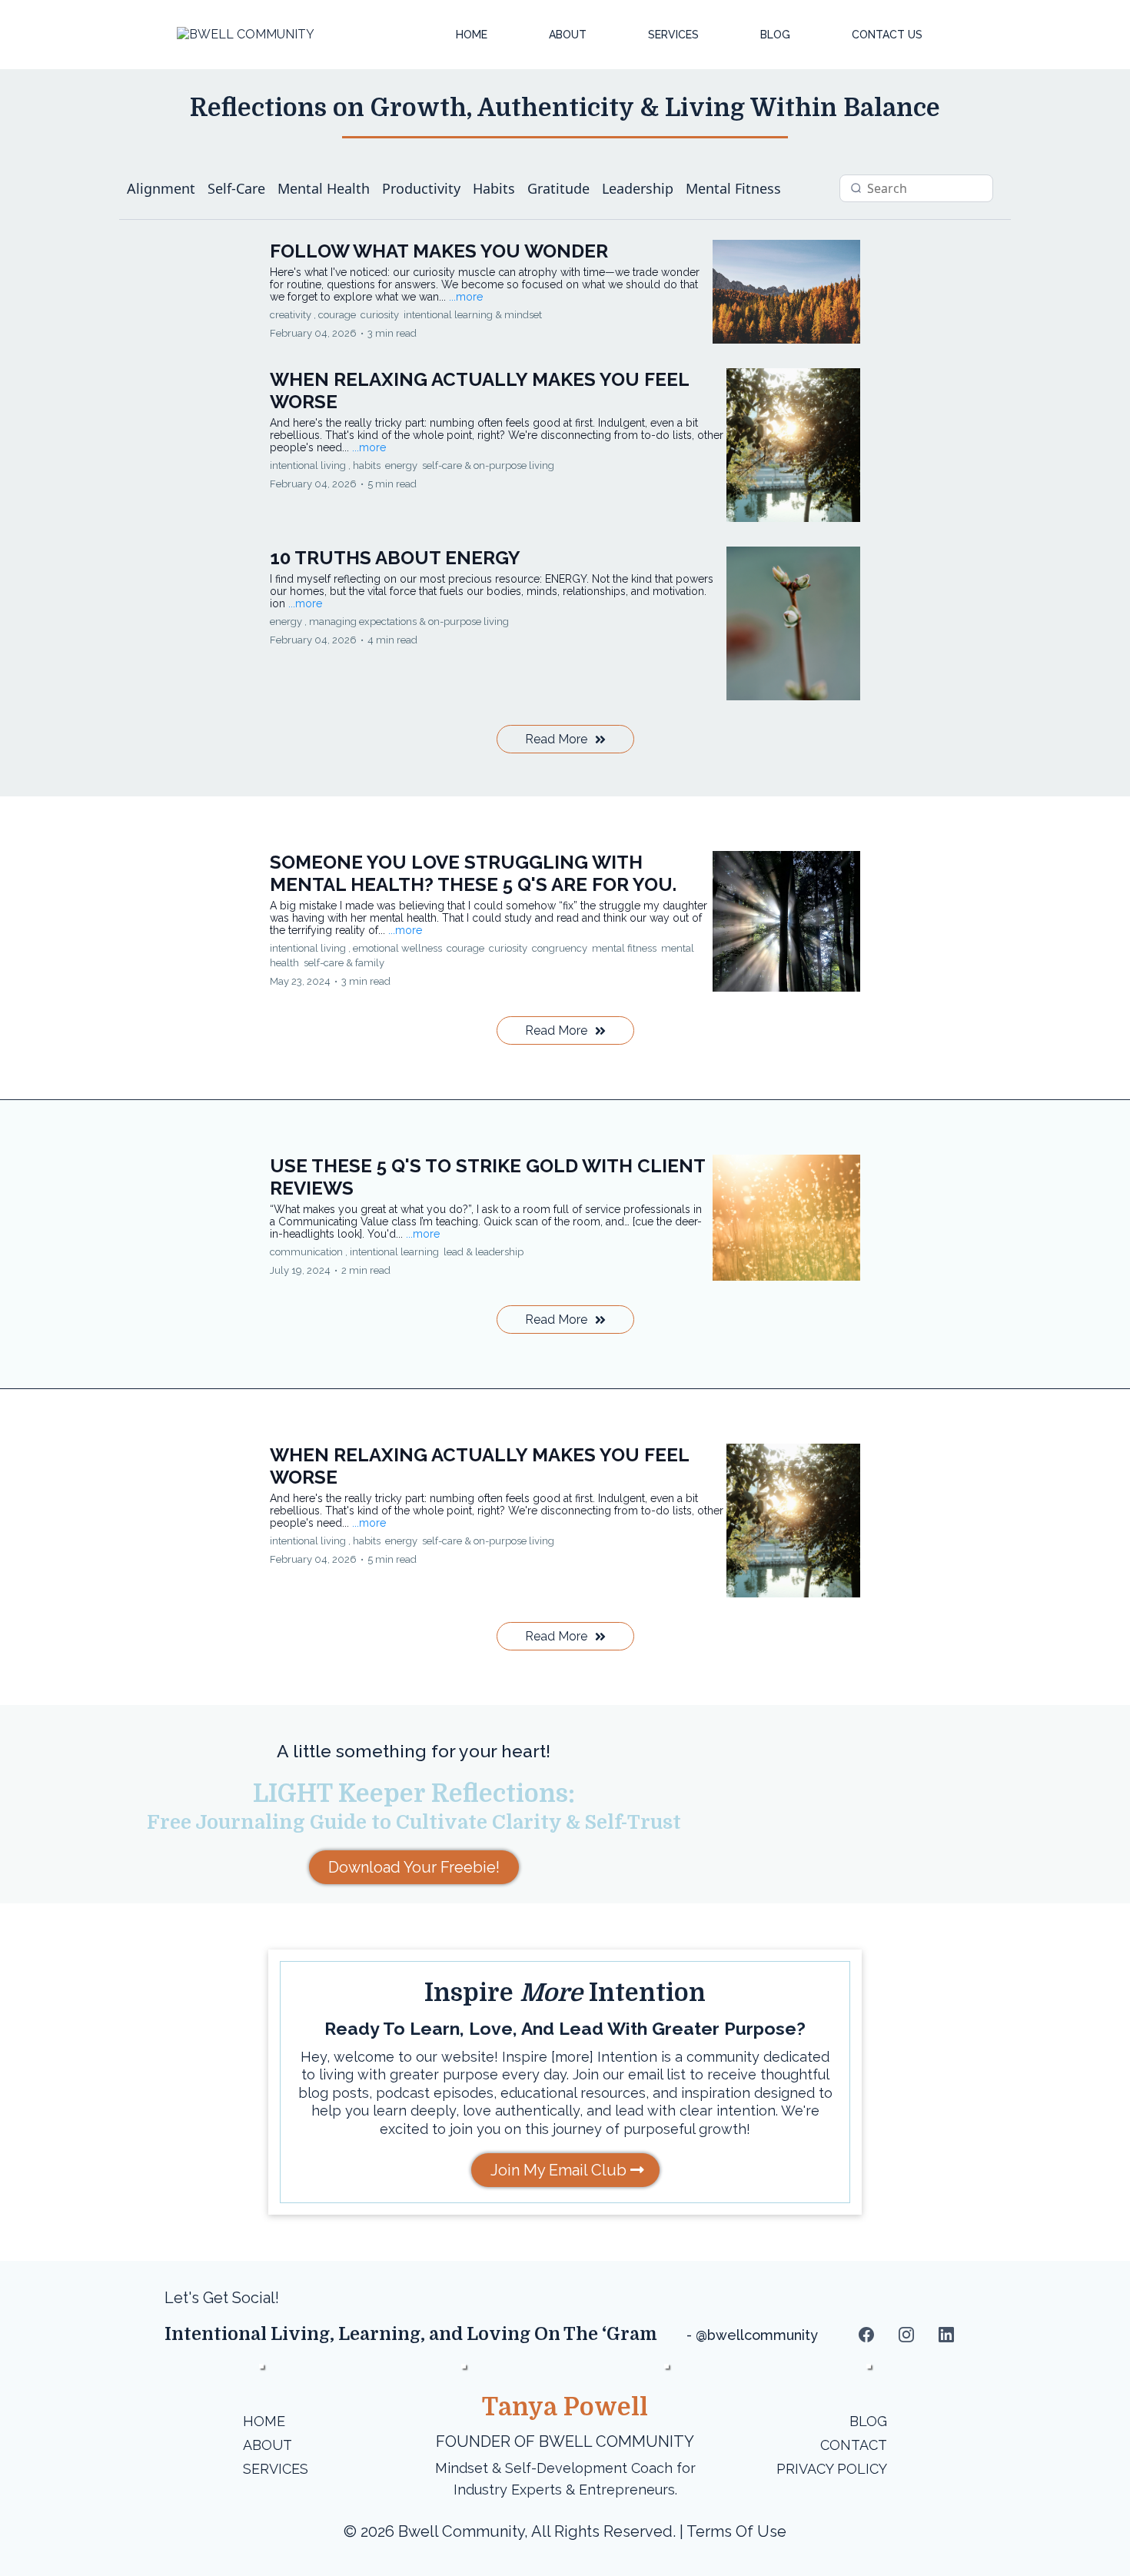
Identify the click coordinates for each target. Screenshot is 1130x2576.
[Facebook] (866, 2335)
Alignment (161, 188)
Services (673, 35)
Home (472, 35)
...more (466, 297)
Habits (494, 188)
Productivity (421, 188)
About (568, 35)
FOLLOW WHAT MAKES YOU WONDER (439, 251)
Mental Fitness (733, 188)
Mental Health (324, 188)
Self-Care (236, 188)
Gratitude (558, 188)
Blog (775, 35)
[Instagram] (906, 2335)
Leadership (638, 188)
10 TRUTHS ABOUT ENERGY (395, 558)
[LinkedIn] (946, 2335)
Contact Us (887, 35)
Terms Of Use (736, 2531)
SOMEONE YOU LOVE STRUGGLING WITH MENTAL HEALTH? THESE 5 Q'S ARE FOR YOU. (473, 873)
